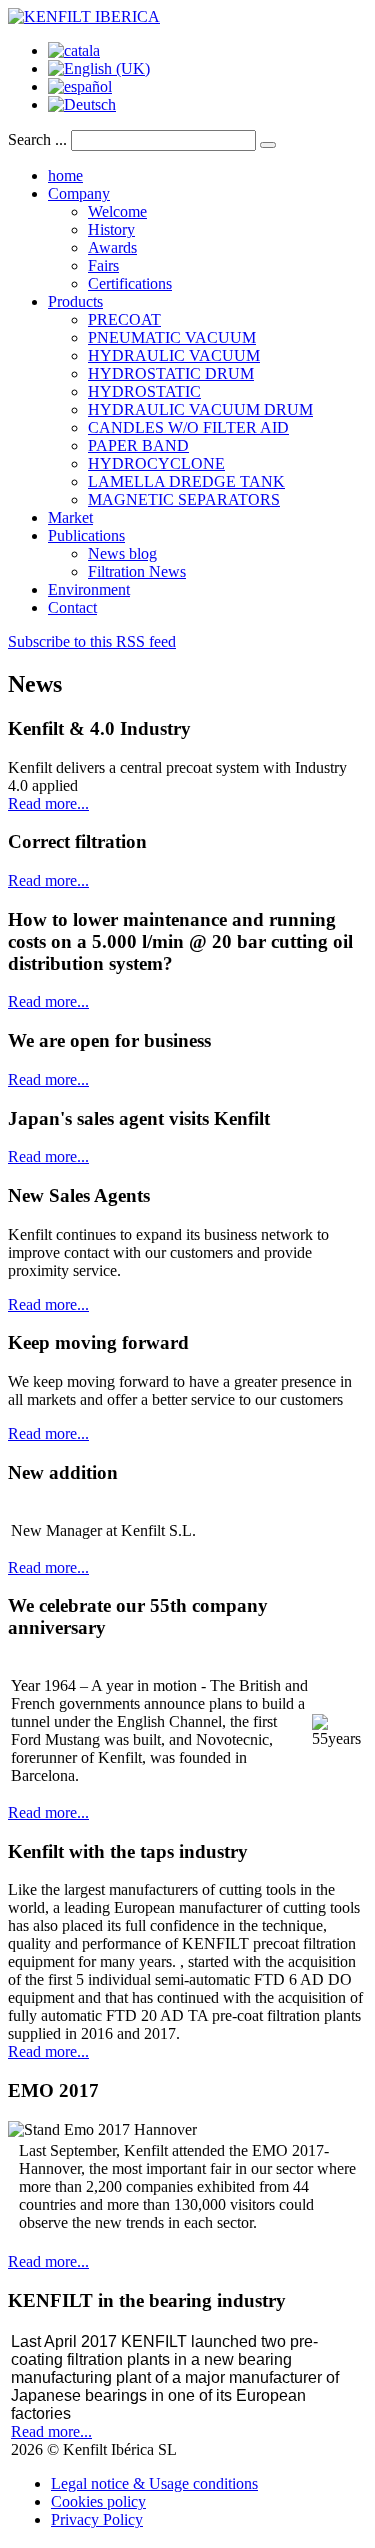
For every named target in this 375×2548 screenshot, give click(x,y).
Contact (72, 607)
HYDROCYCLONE (156, 463)
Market (70, 517)
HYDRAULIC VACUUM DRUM (200, 409)
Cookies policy (98, 2501)
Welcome (117, 211)
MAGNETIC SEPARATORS (184, 499)
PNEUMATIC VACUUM (172, 337)
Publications (86, 535)
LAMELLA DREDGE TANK (186, 481)
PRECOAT (124, 319)
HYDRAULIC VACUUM (174, 355)
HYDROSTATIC (144, 391)
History (111, 229)
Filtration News (137, 571)
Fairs (103, 265)
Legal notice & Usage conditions (154, 2483)
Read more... (48, 803)
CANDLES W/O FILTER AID (188, 427)
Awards (112, 247)
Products (75, 301)
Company (79, 193)
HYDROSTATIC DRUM (171, 373)
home (65, 175)
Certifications (130, 283)
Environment (89, 589)
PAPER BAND (138, 445)
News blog (122, 553)
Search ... (37, 139)
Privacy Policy (97, 2519)
